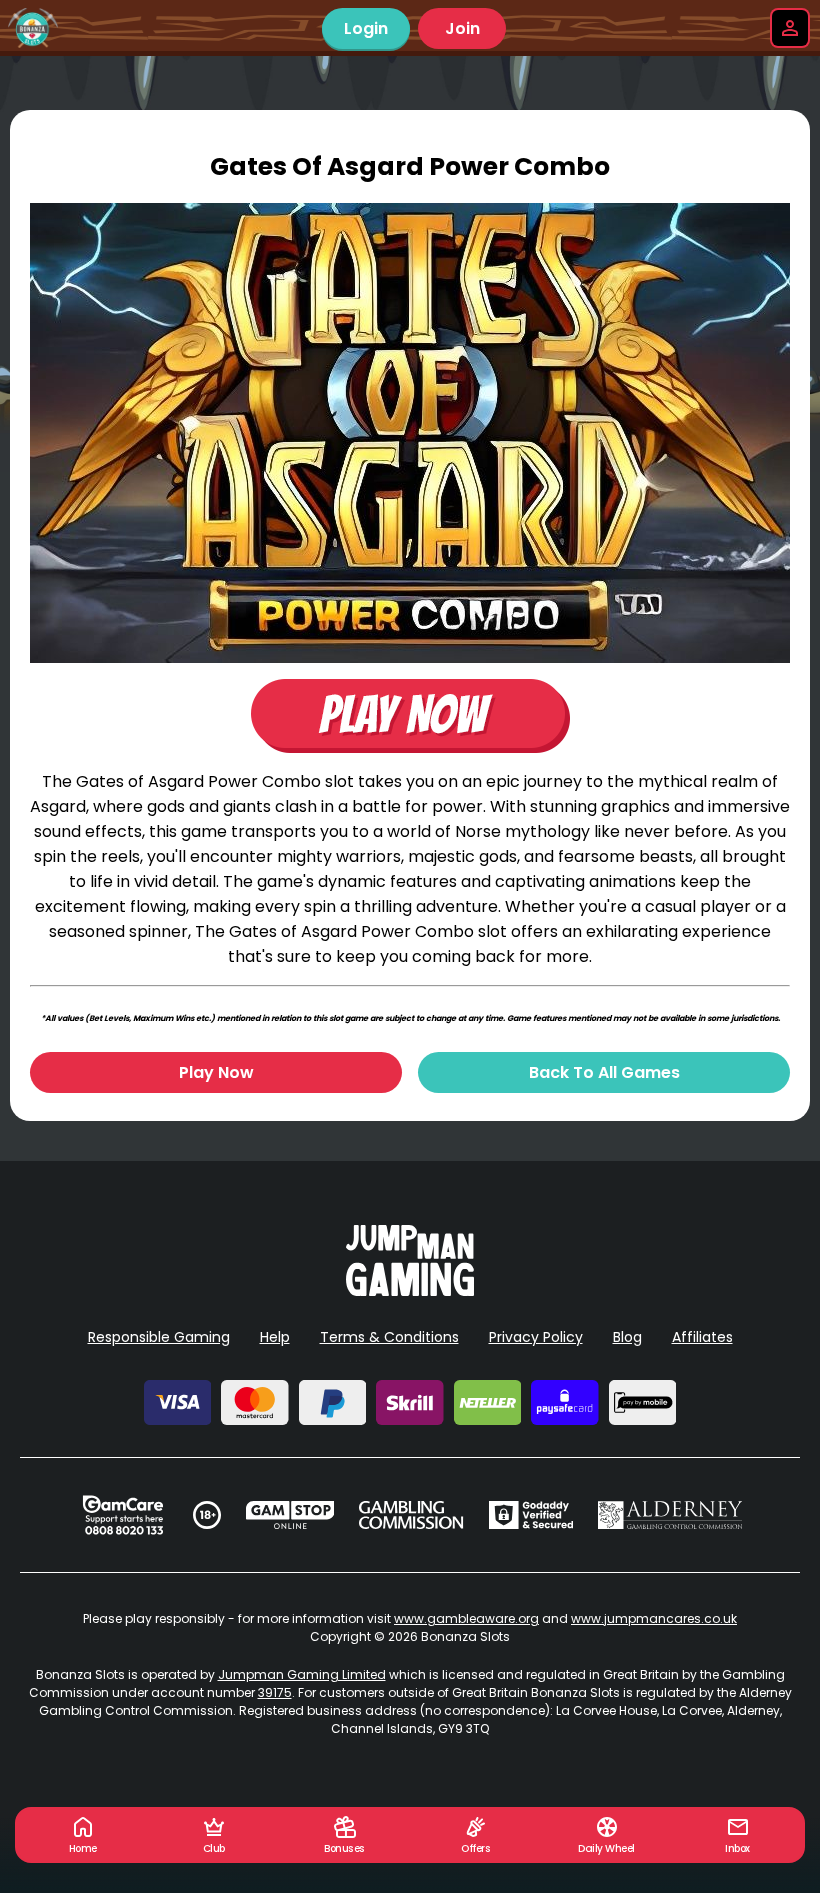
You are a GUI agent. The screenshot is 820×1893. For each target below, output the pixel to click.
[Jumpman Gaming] (410, 1290)
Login (366, 28)
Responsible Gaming (159, 1337)
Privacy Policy (536, 1337)
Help (275, 1337)
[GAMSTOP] (290, 1515)
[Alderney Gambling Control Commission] (670, 1515)
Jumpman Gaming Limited (302, 1674)
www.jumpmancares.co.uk (654, 1618)
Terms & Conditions (389, 1337)
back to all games (604, 1072)
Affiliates (702, 1337)
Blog (627, 1337)
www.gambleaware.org (466, 1618)
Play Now (216, 1072)
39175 (275, 1692)
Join (462, 28)
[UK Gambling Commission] (411, 1515)
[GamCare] (123, 1515)
